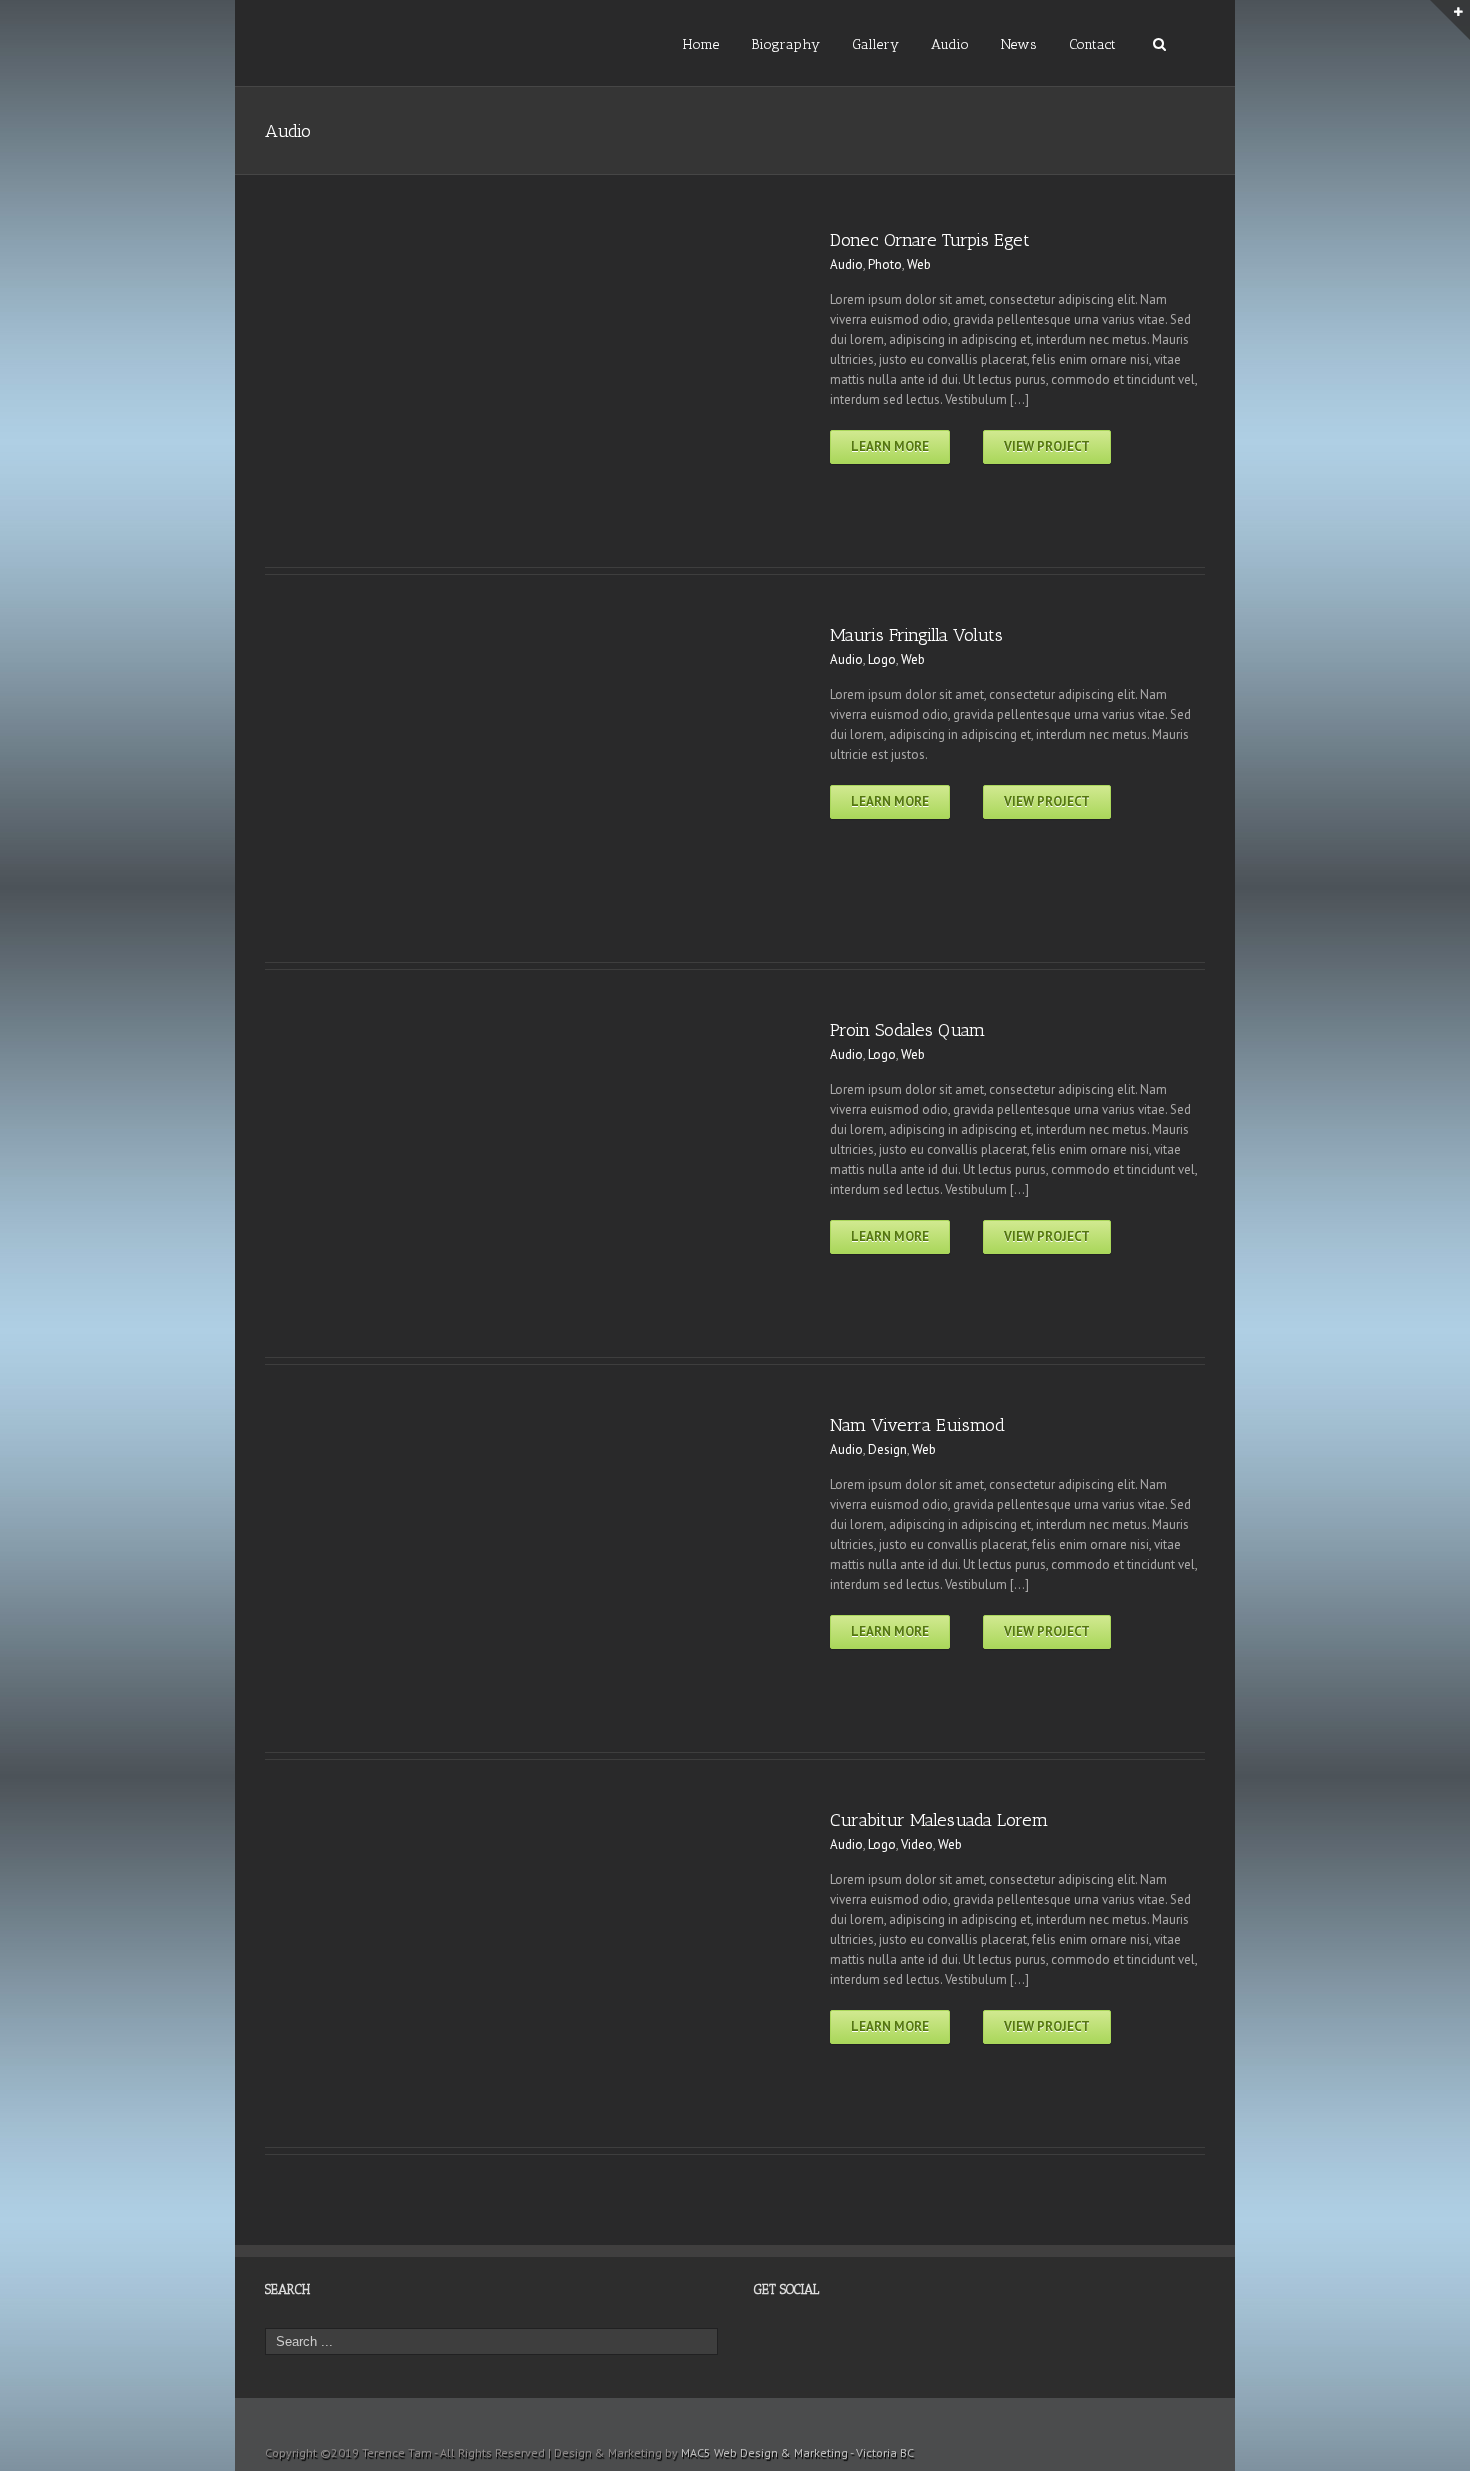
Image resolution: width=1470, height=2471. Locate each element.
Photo (885, 264)
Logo (882, 659)
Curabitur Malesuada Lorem (939, 1820)
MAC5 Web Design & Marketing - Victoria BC (797, 2452)
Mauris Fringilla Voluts (916, 635)
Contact (1092, 44)
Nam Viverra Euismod (917, 1425)
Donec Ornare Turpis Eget (930, 240)
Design (887, 1449)
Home (701, 44)
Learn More (890, 446)
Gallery (875, 44)
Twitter (789, 2348)
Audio (950, 44)
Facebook (758, 2342)
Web (919, 264)
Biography (785, 44)
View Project (1047, 446)
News (1019, 44)
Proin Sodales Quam (907, 1030)
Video (917, 1844)
